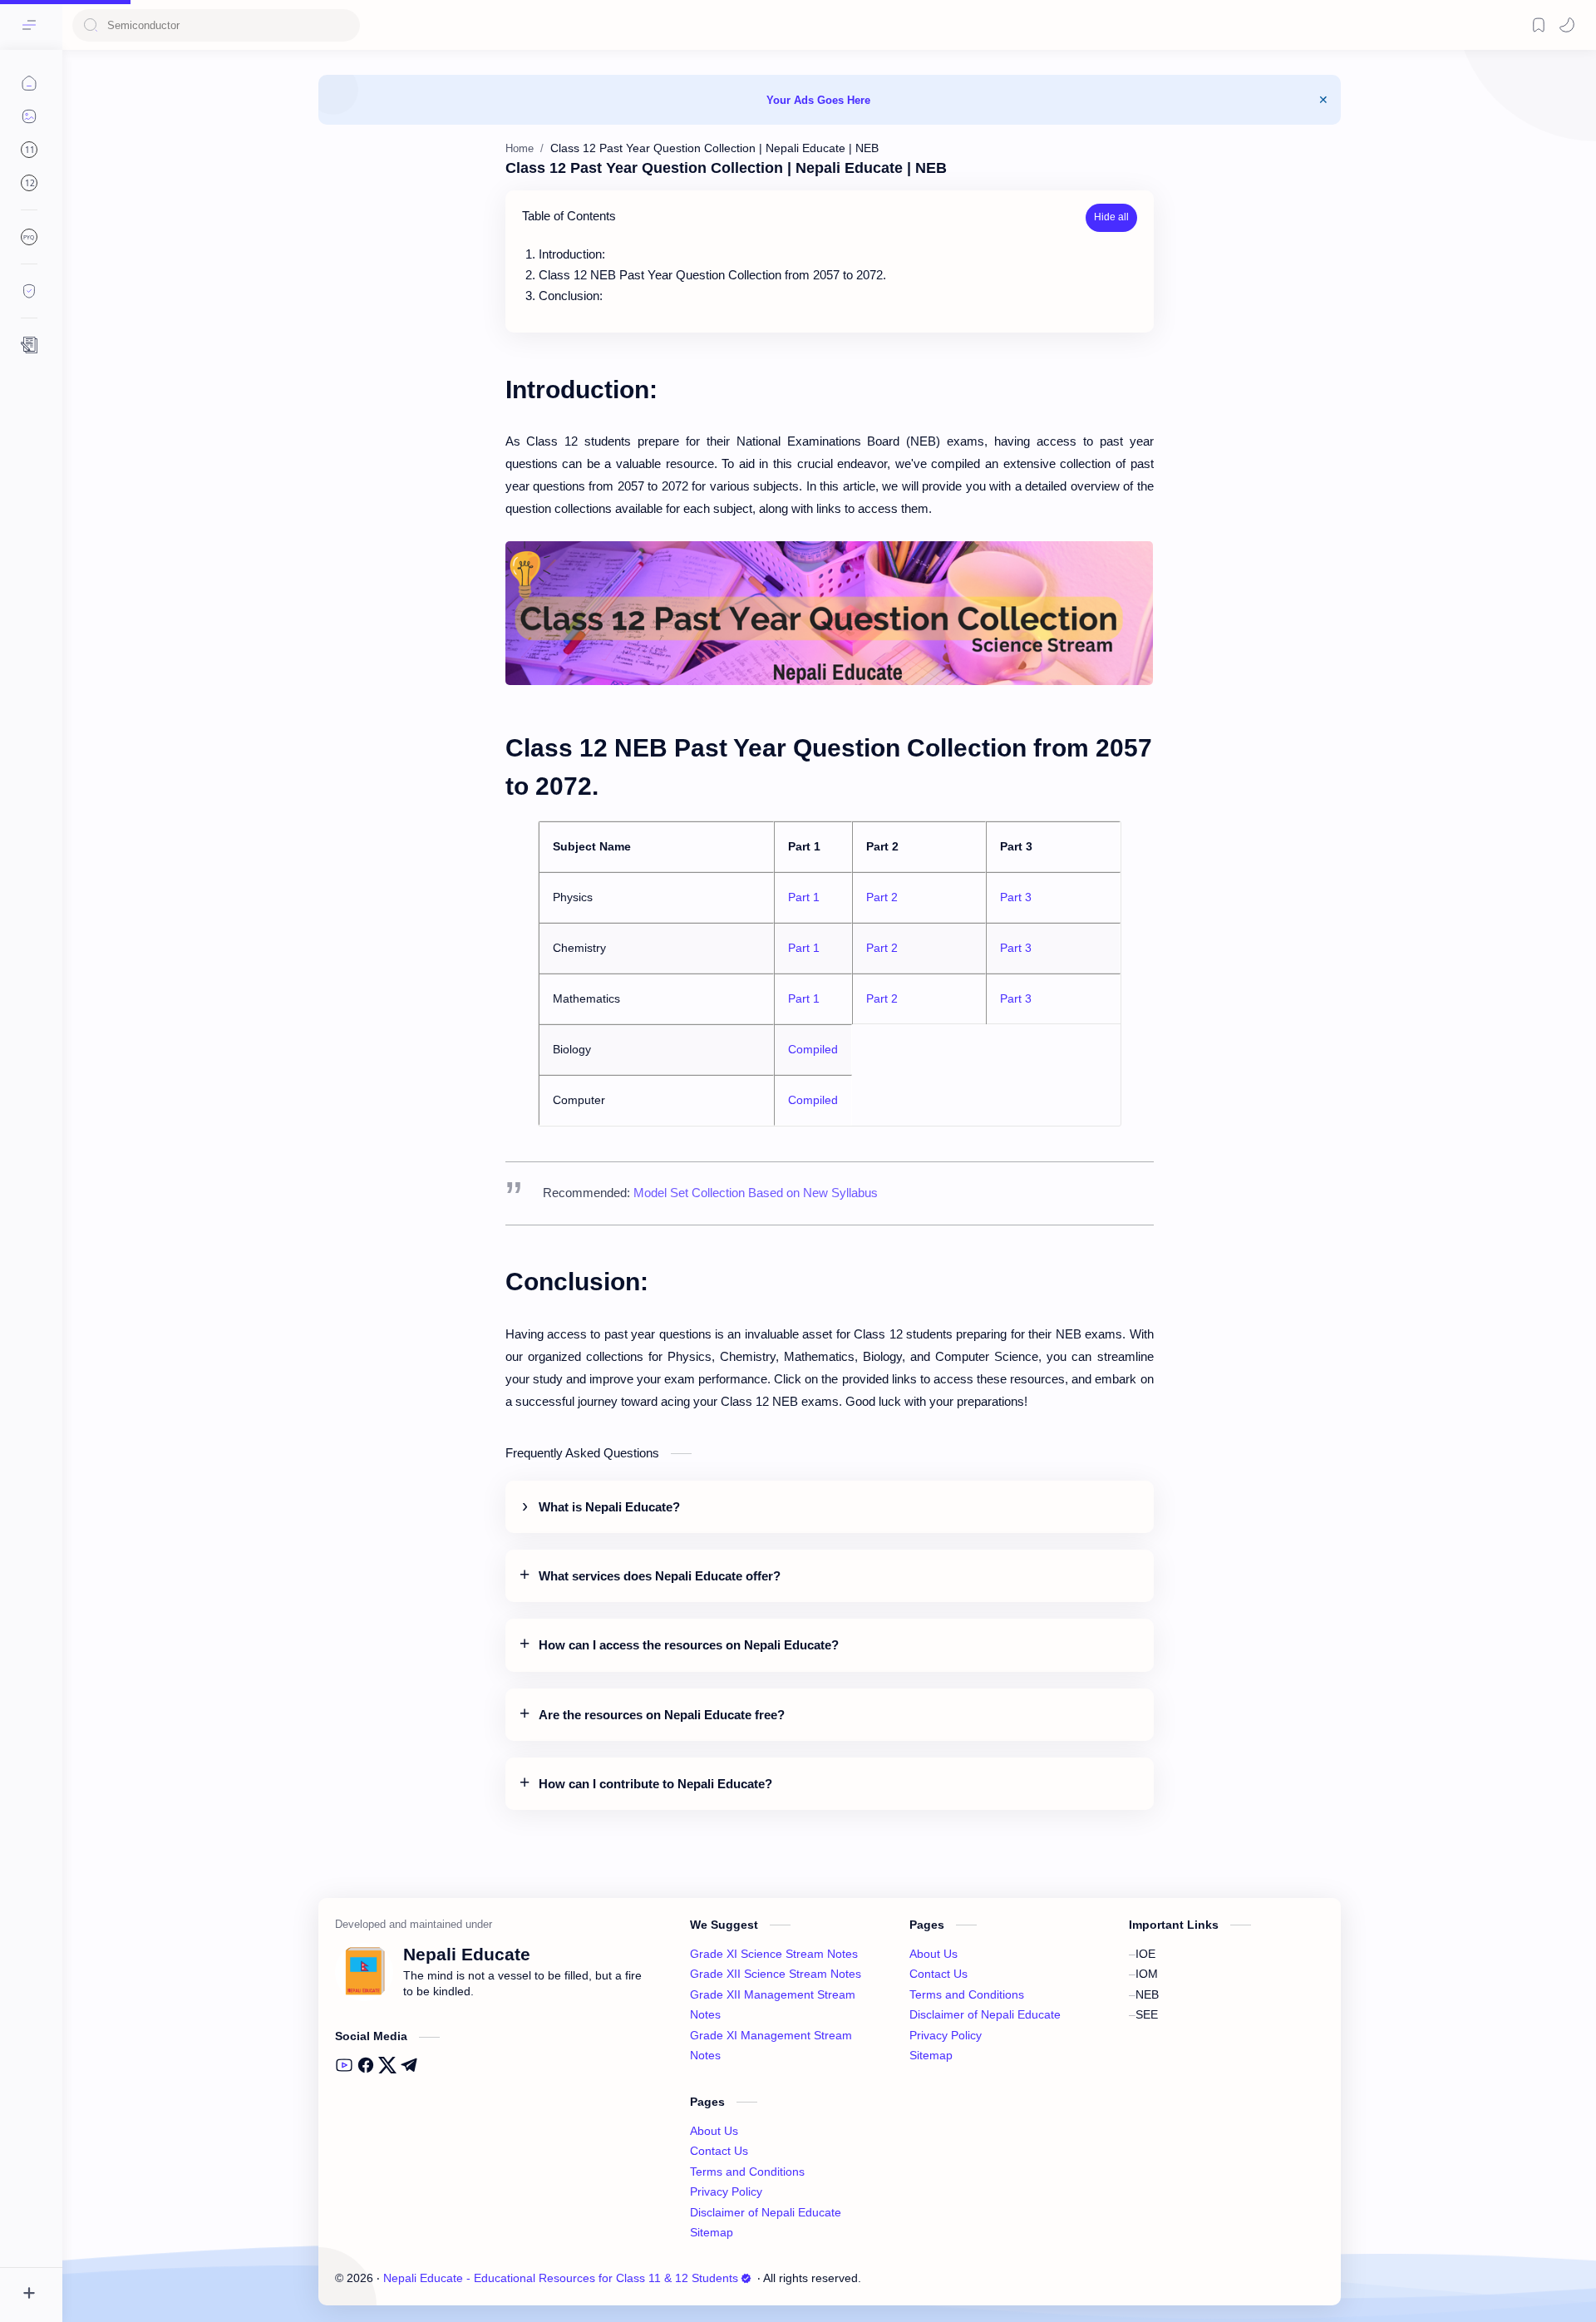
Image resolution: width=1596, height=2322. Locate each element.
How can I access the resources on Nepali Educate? (689, 1645)
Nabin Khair (968, 2278)
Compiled (813, 1049)
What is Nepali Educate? (609, 1507)
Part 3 (1016, 897)
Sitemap (712, 2233)
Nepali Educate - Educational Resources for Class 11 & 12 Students (561, 2278)
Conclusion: (571, 296)
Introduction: (572, 254)
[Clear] (345, 25)
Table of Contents (569, 216)
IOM (1147, 1974)
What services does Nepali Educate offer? (660, 1576)
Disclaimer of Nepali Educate (766, 2213)
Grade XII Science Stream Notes (776, 1974)
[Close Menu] (1323, 100)
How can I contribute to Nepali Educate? (655, 1784)
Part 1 (804, 897)
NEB (1147, 1995)
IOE (1145, 1954)
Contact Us (719, 2151)
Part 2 (882, 897)
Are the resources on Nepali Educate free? (662, 1715)
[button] (1567, 25)
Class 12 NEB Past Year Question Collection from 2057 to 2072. (712, 275)
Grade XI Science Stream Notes (774, 1954)
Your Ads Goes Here (818, 100)
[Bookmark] (1539, 25)
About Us (714, 2131)
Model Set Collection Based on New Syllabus (756, 1193)
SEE (1147, 2015)
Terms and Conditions (747, 2172)
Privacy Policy (726, 2192)
